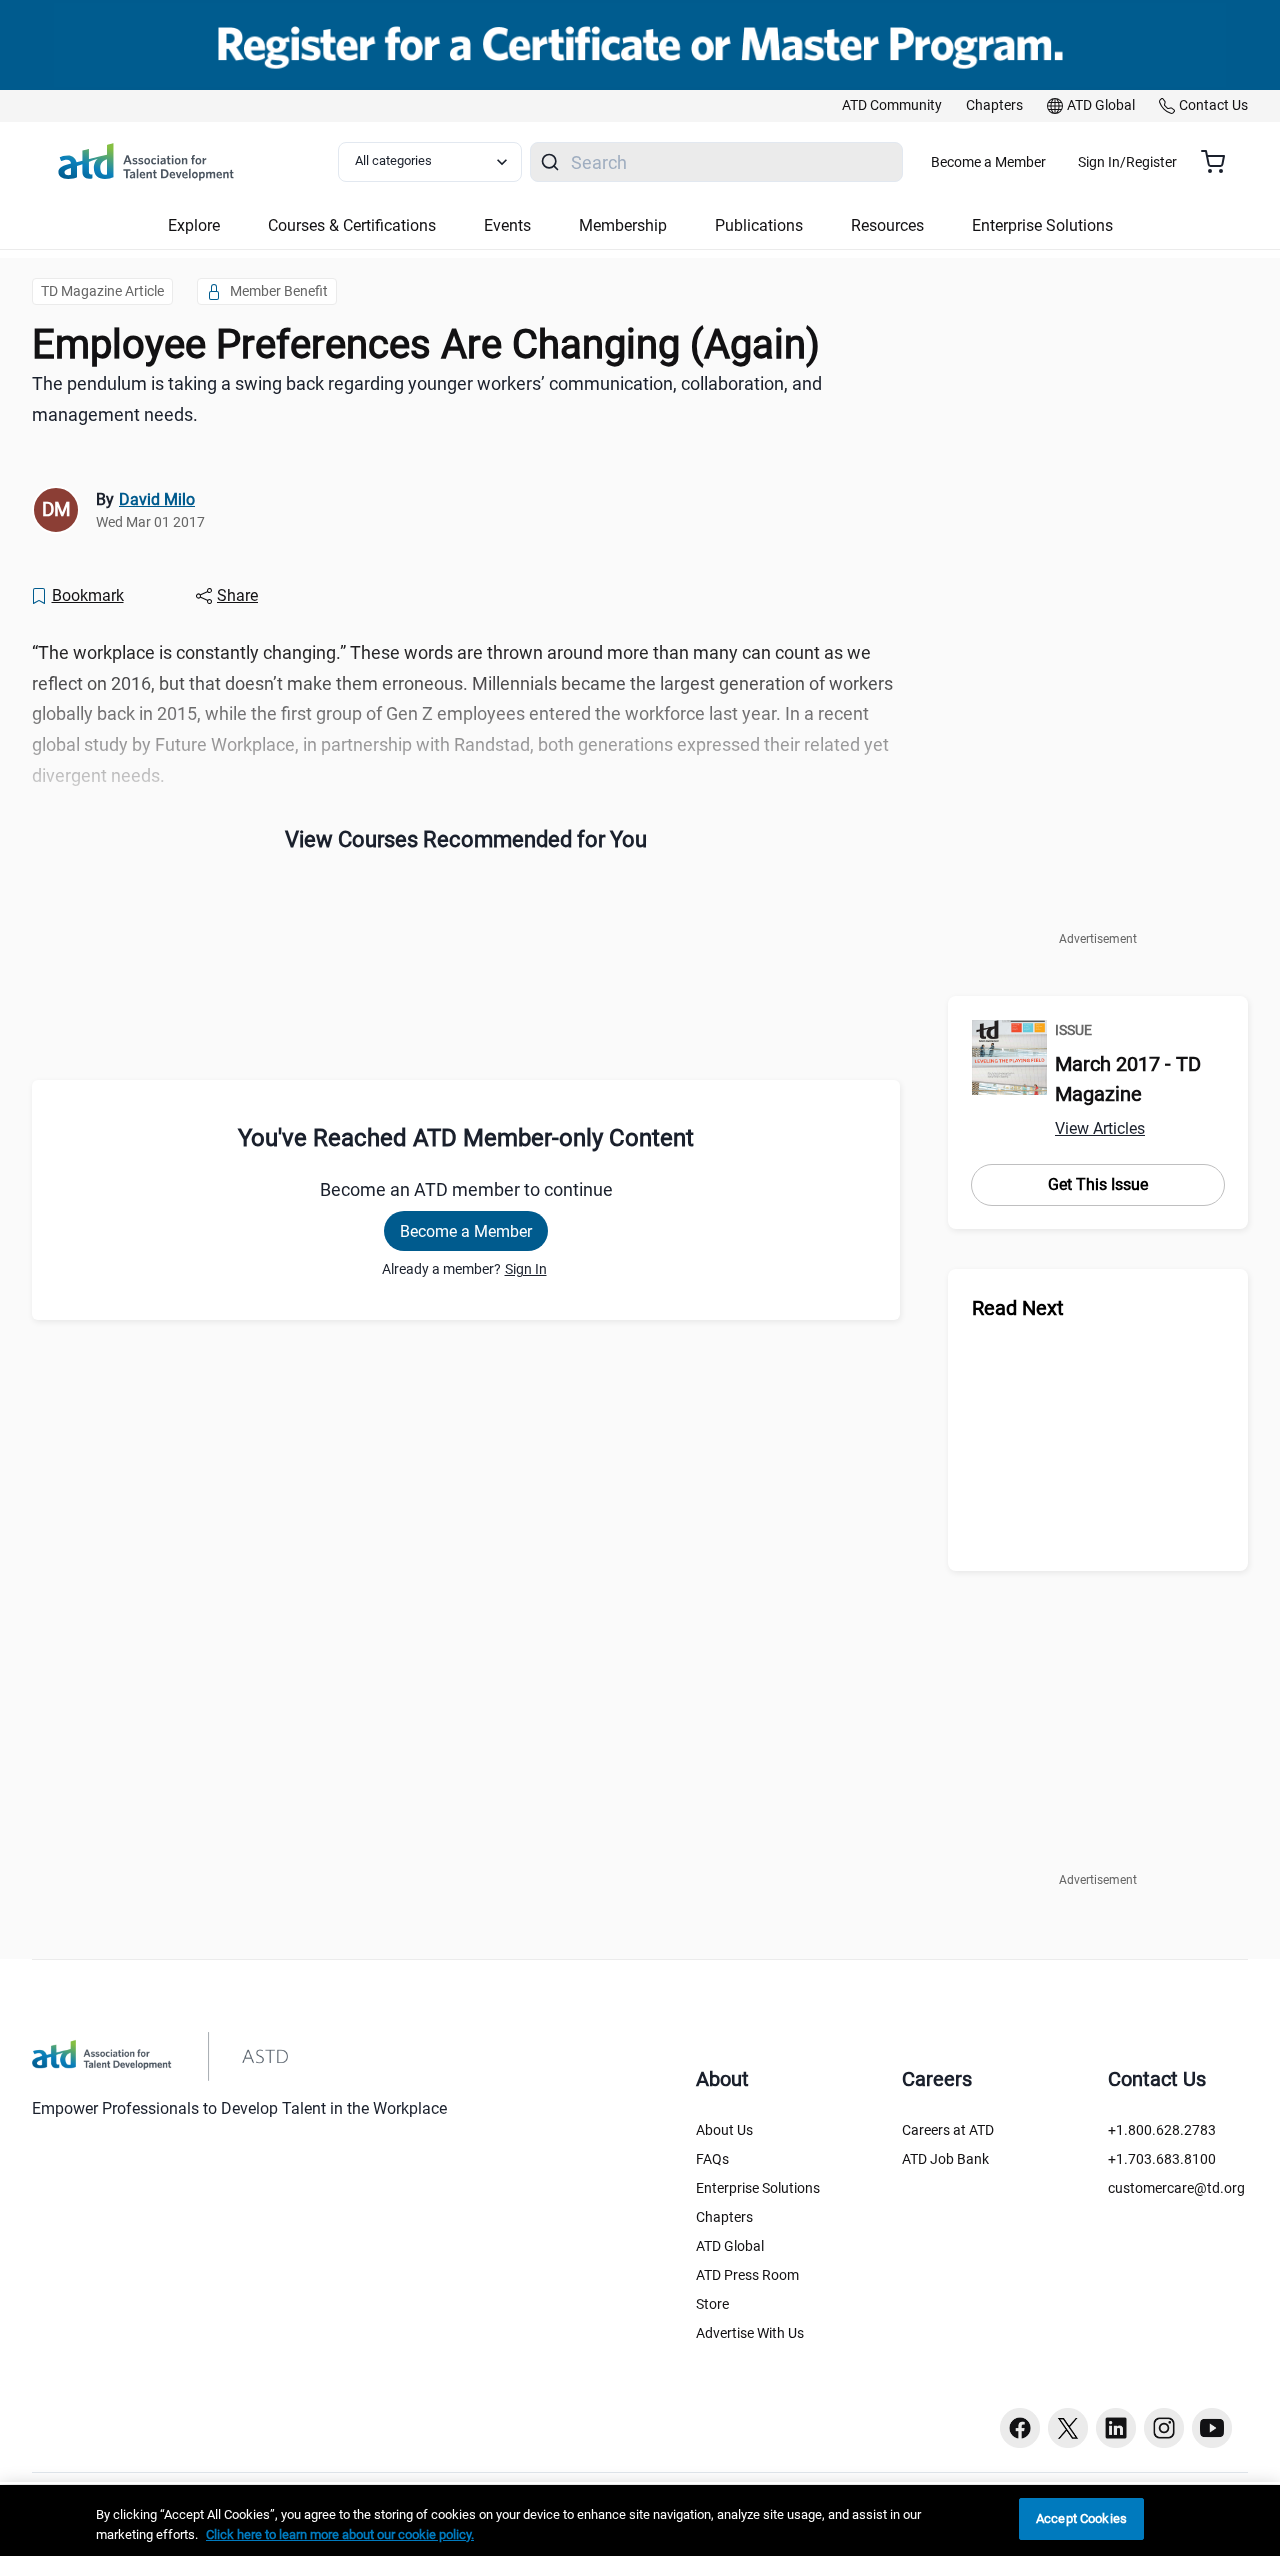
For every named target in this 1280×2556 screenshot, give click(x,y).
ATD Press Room (747, 2275)
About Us (724, 2130)
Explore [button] (194, 225)
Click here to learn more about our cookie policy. (340, 2534)
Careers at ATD (948, 2130)
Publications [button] (759, 225)
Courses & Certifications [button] (352, 225)
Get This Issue (1098, 1184)
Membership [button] (623, 225)
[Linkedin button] (1116, 2428)
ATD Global (730, 2246)
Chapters (724, 2217)
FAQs (712, 2159)
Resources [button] (887, 225)
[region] (640, 2520)
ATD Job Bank (945, 2159)
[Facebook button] (1020, 2428)
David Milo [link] (157, 499)
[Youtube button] (1212, 2428)
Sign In (526, 1269)
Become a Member (988, 162)
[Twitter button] (1068, 2428)
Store (712, 2304)
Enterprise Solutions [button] (1042, 225)
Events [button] (507, 225)
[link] (892, 106)
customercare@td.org (1176, 2188)
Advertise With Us (750, 2333)
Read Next (1018, 1308)
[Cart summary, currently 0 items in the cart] (1220, 162)
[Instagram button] (1164, 2428)
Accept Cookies (1081, 2518)
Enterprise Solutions (758, 2188)
